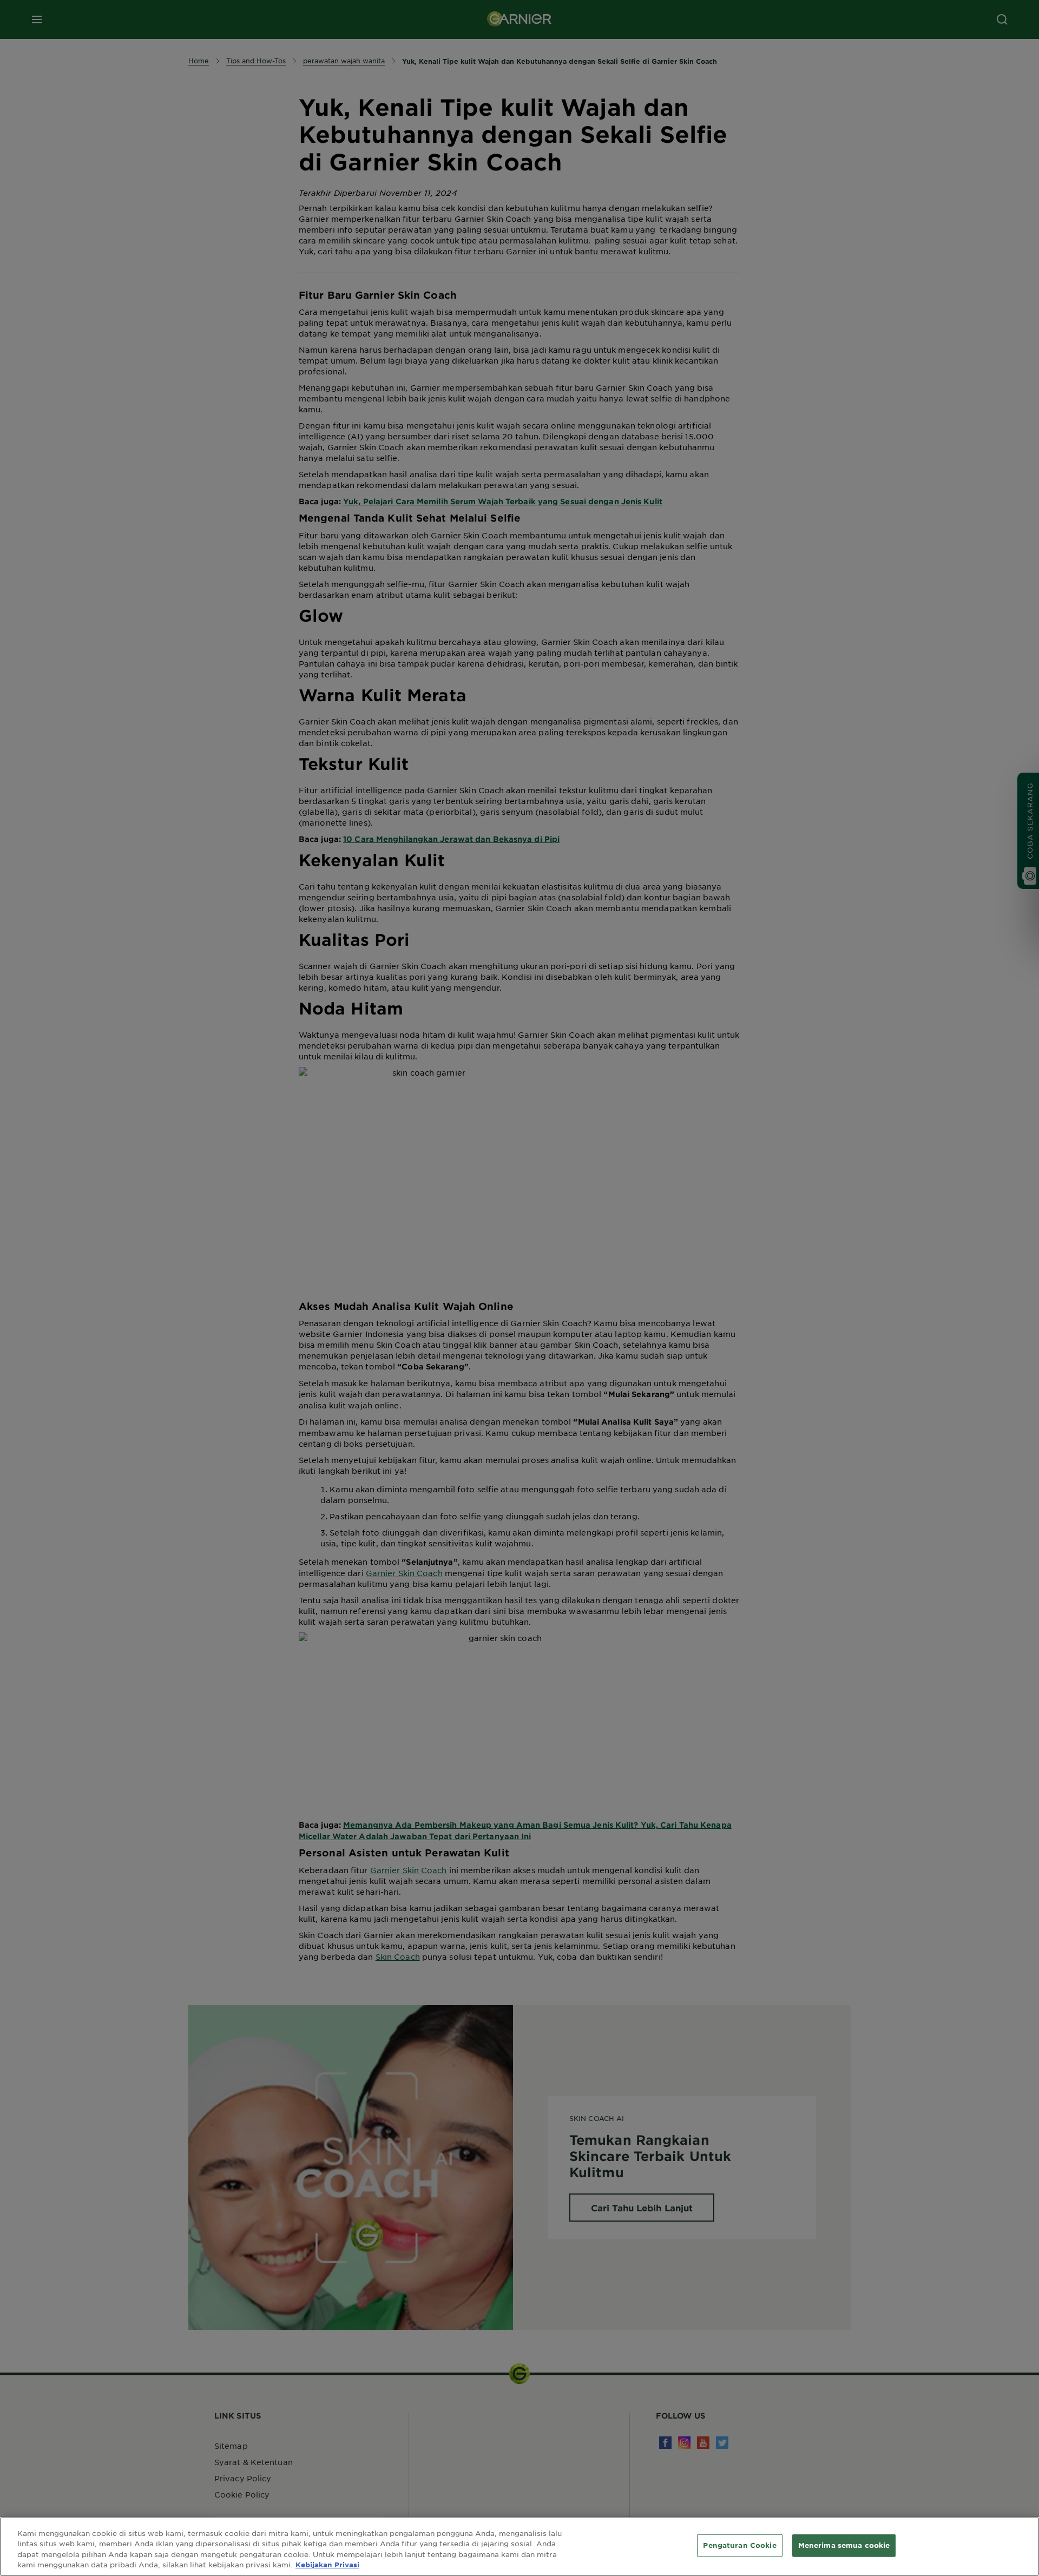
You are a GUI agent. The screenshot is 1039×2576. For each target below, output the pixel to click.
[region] (519, 2547)
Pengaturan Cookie (739, 2545)
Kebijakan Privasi (327, 2565)
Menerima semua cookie (844, 2545)
